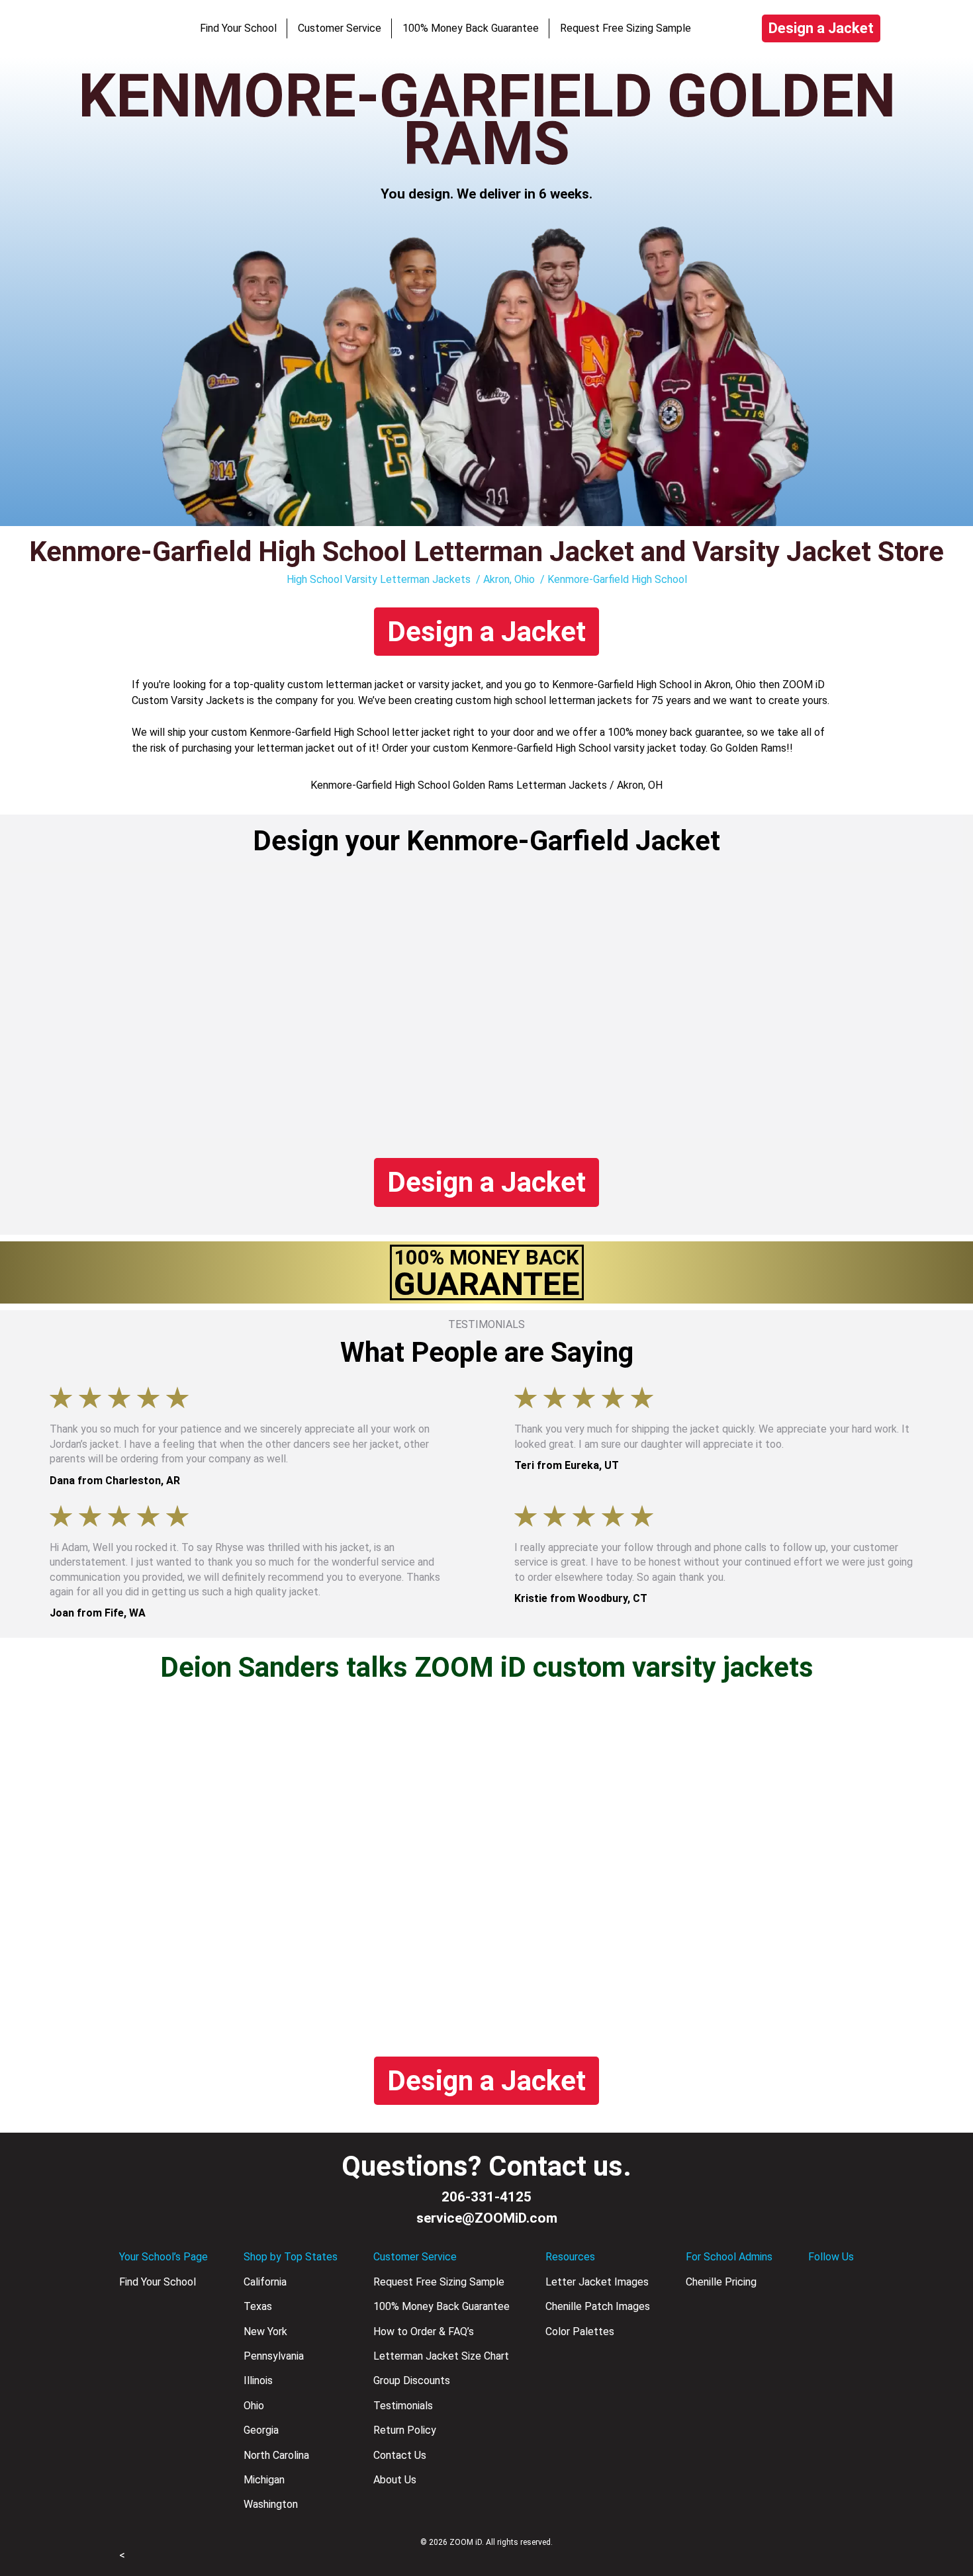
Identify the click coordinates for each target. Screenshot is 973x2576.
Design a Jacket (821, 28)
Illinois (258, 2380)
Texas (258, 2306)
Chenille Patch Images (598, 2306)
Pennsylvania (274, 2356)
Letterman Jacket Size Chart (441, 2356)
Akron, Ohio (509, 579)
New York (265, 2332)
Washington (271, 2504)
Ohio (254, 2406)
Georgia (261, 2430)
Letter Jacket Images (597, 2282)
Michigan (264, 2480)
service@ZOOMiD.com (487, 2218)
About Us (395, 2480)
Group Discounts (412, 2380)
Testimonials (403, 2406)
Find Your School (238, 28)
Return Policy (405, 2430)
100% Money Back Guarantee (471, 28)
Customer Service (340, 28)
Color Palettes (580, 2332)
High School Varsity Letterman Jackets (379, 579)
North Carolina (276, 2455)
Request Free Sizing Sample (625, 28)
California (265, 2282)
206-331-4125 (486, 2197)
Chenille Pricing (721, 2282)
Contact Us (400, 2455)
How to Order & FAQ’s (424, 2332)
